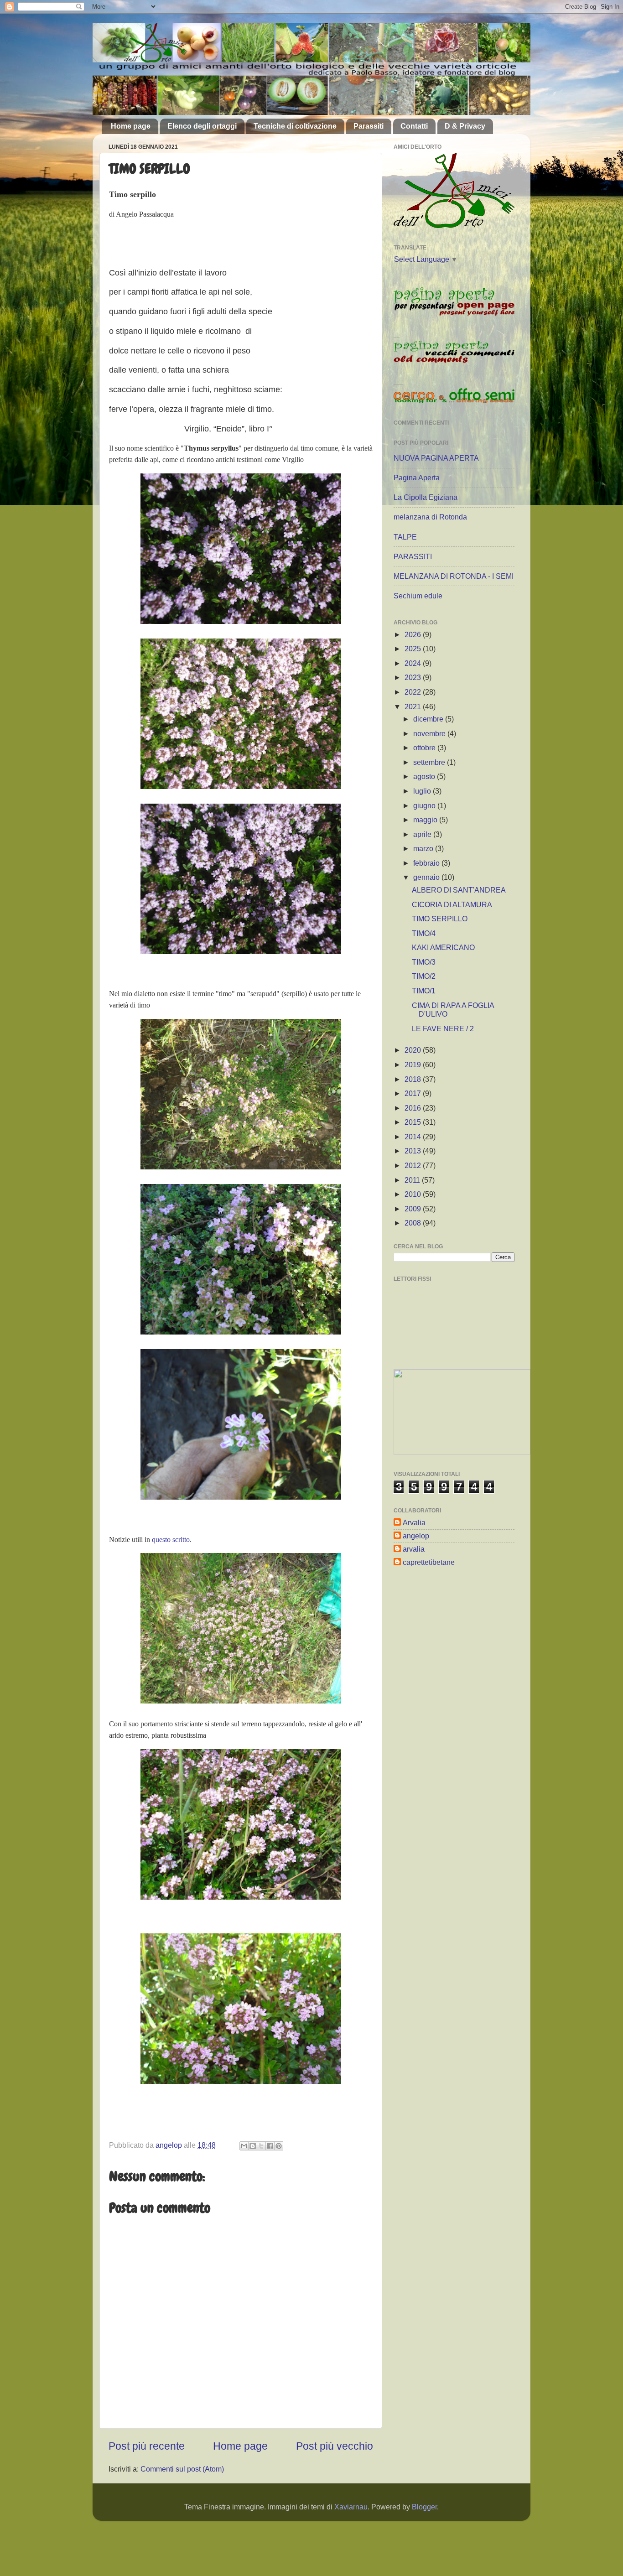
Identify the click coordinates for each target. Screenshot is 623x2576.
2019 (414, 1065)
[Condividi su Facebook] (270, 2146)
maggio (426, 820)
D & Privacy (465, 126)
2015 (414, 1122)
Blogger (424, 2507)
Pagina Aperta (417, 478)
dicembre (429, 719)
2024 (414, 663)
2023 (414, 677)
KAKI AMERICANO (443, 947)
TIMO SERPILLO (440, 919)
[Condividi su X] (261, 2146)
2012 (414, 1165)
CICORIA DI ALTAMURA (452, 904)
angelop (416, 1536)
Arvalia (414, 1522)
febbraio (427, 863)
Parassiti (369, 126)
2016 (414, 1108)
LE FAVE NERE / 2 (443, 1028)
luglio (423, 791)
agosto (425, 776)
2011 (413, 1180)
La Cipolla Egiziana (426, 497)
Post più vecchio (335, 2446)
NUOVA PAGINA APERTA (436, 458)
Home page (131, 126)
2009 (414, 1209)
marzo (424, 848)
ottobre (425, 748)
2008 (414, 1223)
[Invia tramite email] (244, 2146)
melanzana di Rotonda (430, 517)
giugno (425, 805)
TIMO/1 (424, 991)
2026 (414, 634)
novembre (430, 733)
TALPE (405, 537)
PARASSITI (413, 556)
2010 (414, 1194)
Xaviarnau (351, 2507)
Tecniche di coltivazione (295, 126)
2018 (414, 1079)
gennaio (427, 877)
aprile (423, 834)
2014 (414, 1137)
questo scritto (171, 1540)
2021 (414, 706)
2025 (414, 649)
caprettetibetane (429, 1562)
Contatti (414, 126)
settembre (430, 762)
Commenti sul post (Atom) (182, 2469)
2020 (414, 1050)
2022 (414, 692)
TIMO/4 (424, 933)
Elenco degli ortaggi (202, 126)
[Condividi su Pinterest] (279, 2146)
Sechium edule (418, 596)
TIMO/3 (424, 962)
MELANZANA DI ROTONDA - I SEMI (454, 576)
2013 (414, 1151)
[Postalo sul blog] (253, 2146)
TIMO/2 (424, 976)
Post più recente (147, 2446)
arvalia (414, 1549)
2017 (414, 1093)
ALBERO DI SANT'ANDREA (459, 890)
